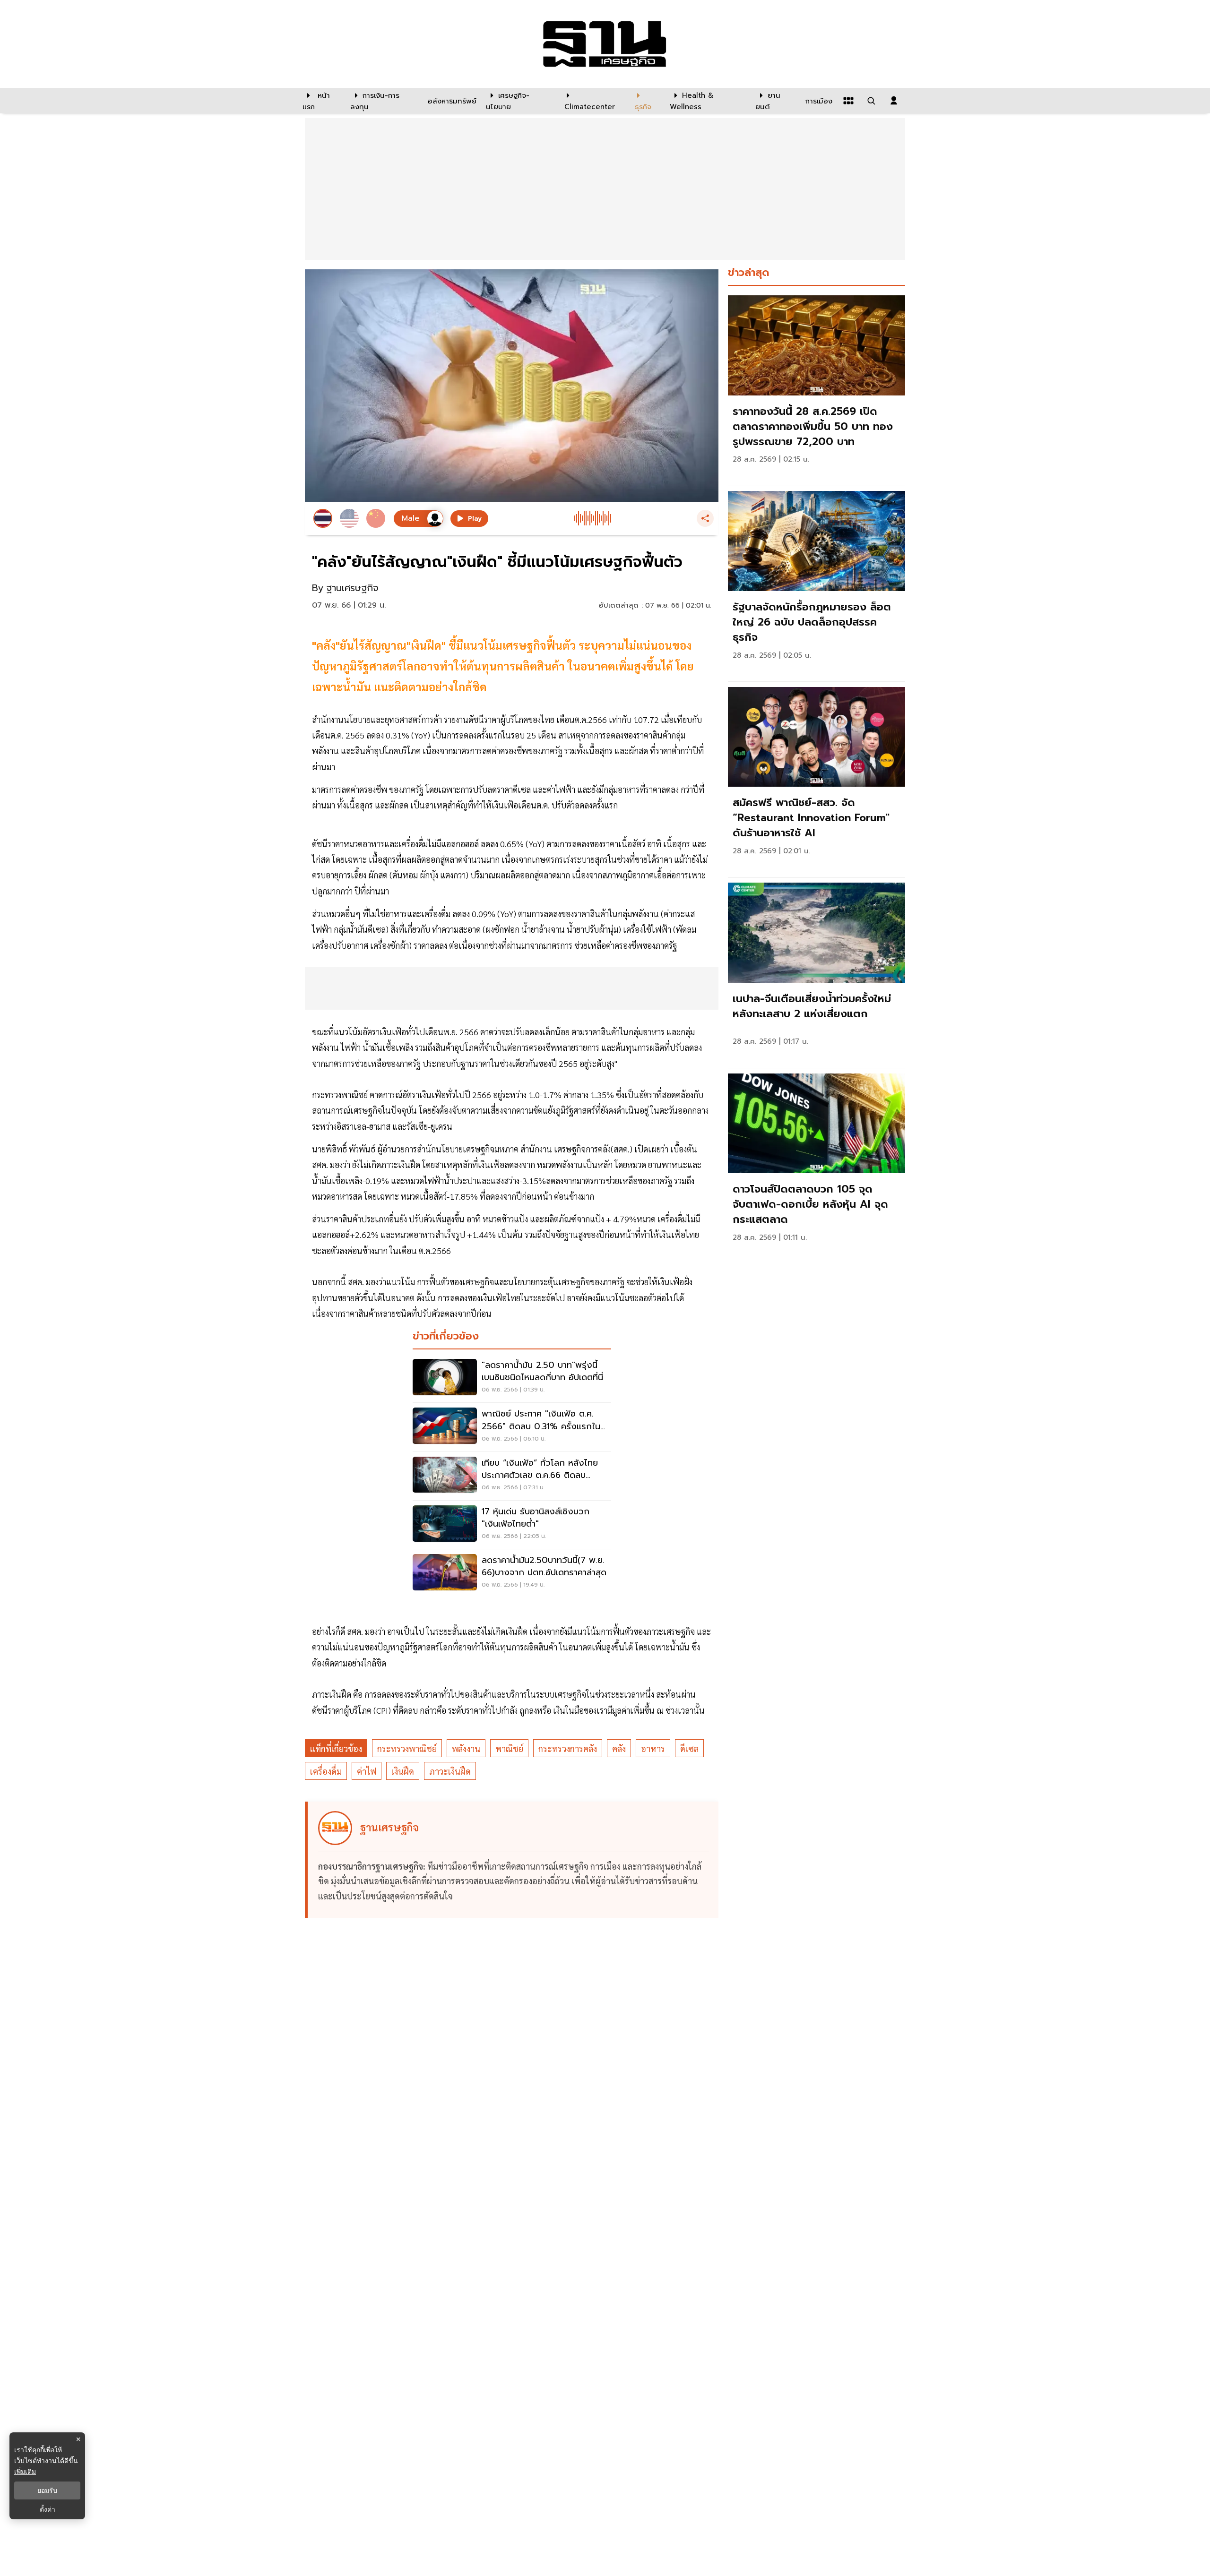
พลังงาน (466, 1748)
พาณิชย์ (509, 1748)
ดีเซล (689, 1748)
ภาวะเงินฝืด (450, 1771)
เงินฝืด (403, 1771)
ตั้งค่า (48, 2509)
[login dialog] (894, 101)
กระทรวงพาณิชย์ (407, 1748)
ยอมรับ (47, 2490)
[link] (817, 388)
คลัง (619, 1748)
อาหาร (653, 1748)
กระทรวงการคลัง (568, 1748)
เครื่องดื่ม (326, 1771)
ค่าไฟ (367, 1771)
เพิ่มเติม (25, 2471)
